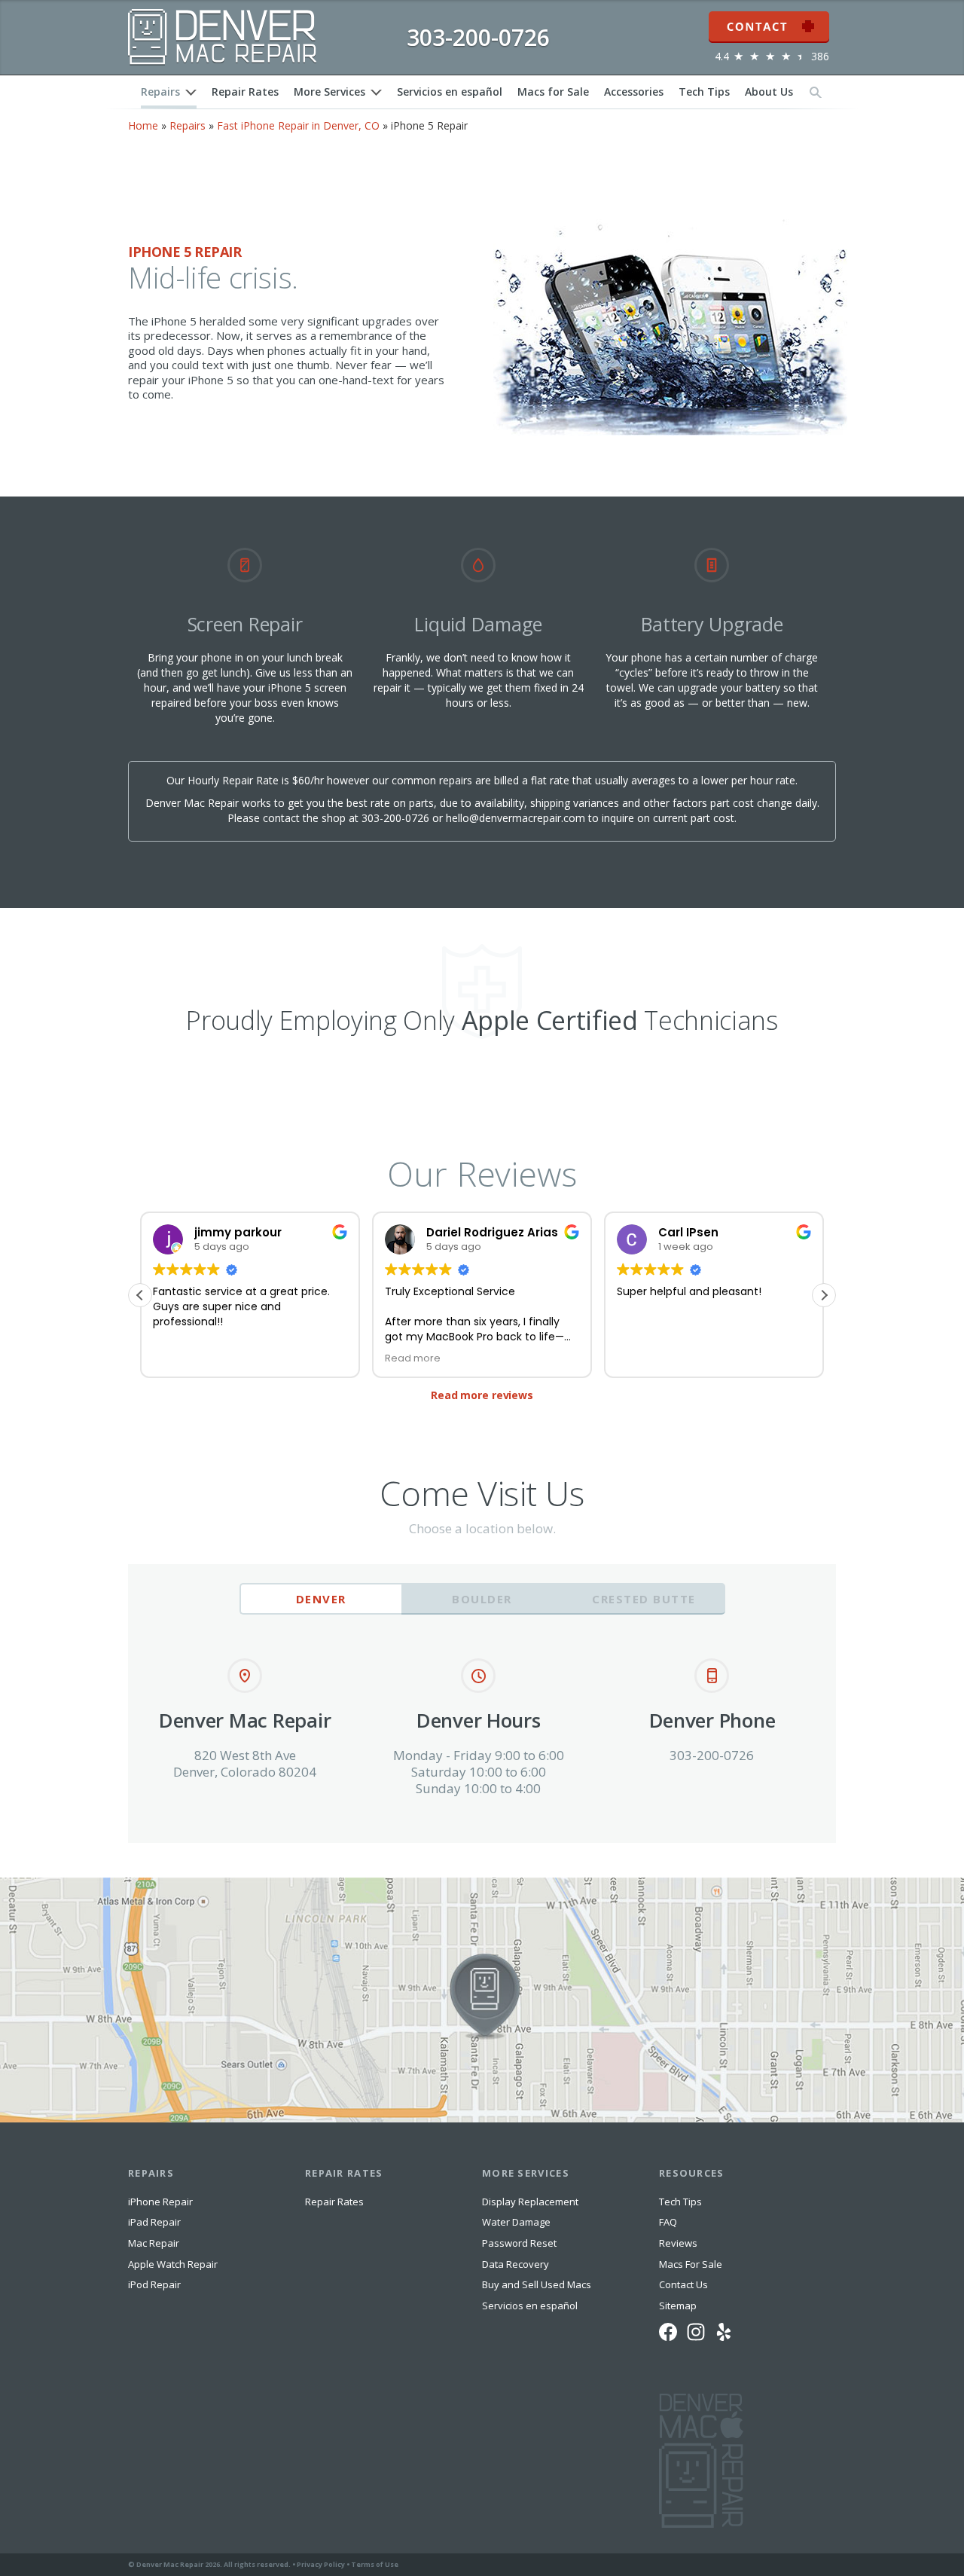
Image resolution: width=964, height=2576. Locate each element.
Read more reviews (482, 1395)
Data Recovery (516, 2264)
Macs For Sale (691, 2264)
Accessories (634, 92)
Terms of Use (375, 2564)
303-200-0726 (395, 818)
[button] (824, 1295)
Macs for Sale (553, 92)
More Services (329, 92)
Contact (769, 17)
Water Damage (516, 2222)
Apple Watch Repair (173, 2264)
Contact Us (683, 2284)
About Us (769, 92)
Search (816, 91)
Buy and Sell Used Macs (537, 2284)
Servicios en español (450, 92)
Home (143, 125)
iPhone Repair (160, 2202)
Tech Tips (704, 92)
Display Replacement (530, 2202)
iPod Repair (154, 2284)
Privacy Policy (321, 2564)
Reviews (678, 2243)
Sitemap (678, 2306)
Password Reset (519, 2243)
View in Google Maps (51, 1884)
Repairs (160, 92)
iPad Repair (154, 2222)
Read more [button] (413, 1358)
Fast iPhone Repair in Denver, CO (298, 125)
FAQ (668, 2222)
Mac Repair (154, 2243)
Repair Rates (245, 92)
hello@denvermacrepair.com (516, 818)
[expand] (191, 92)
